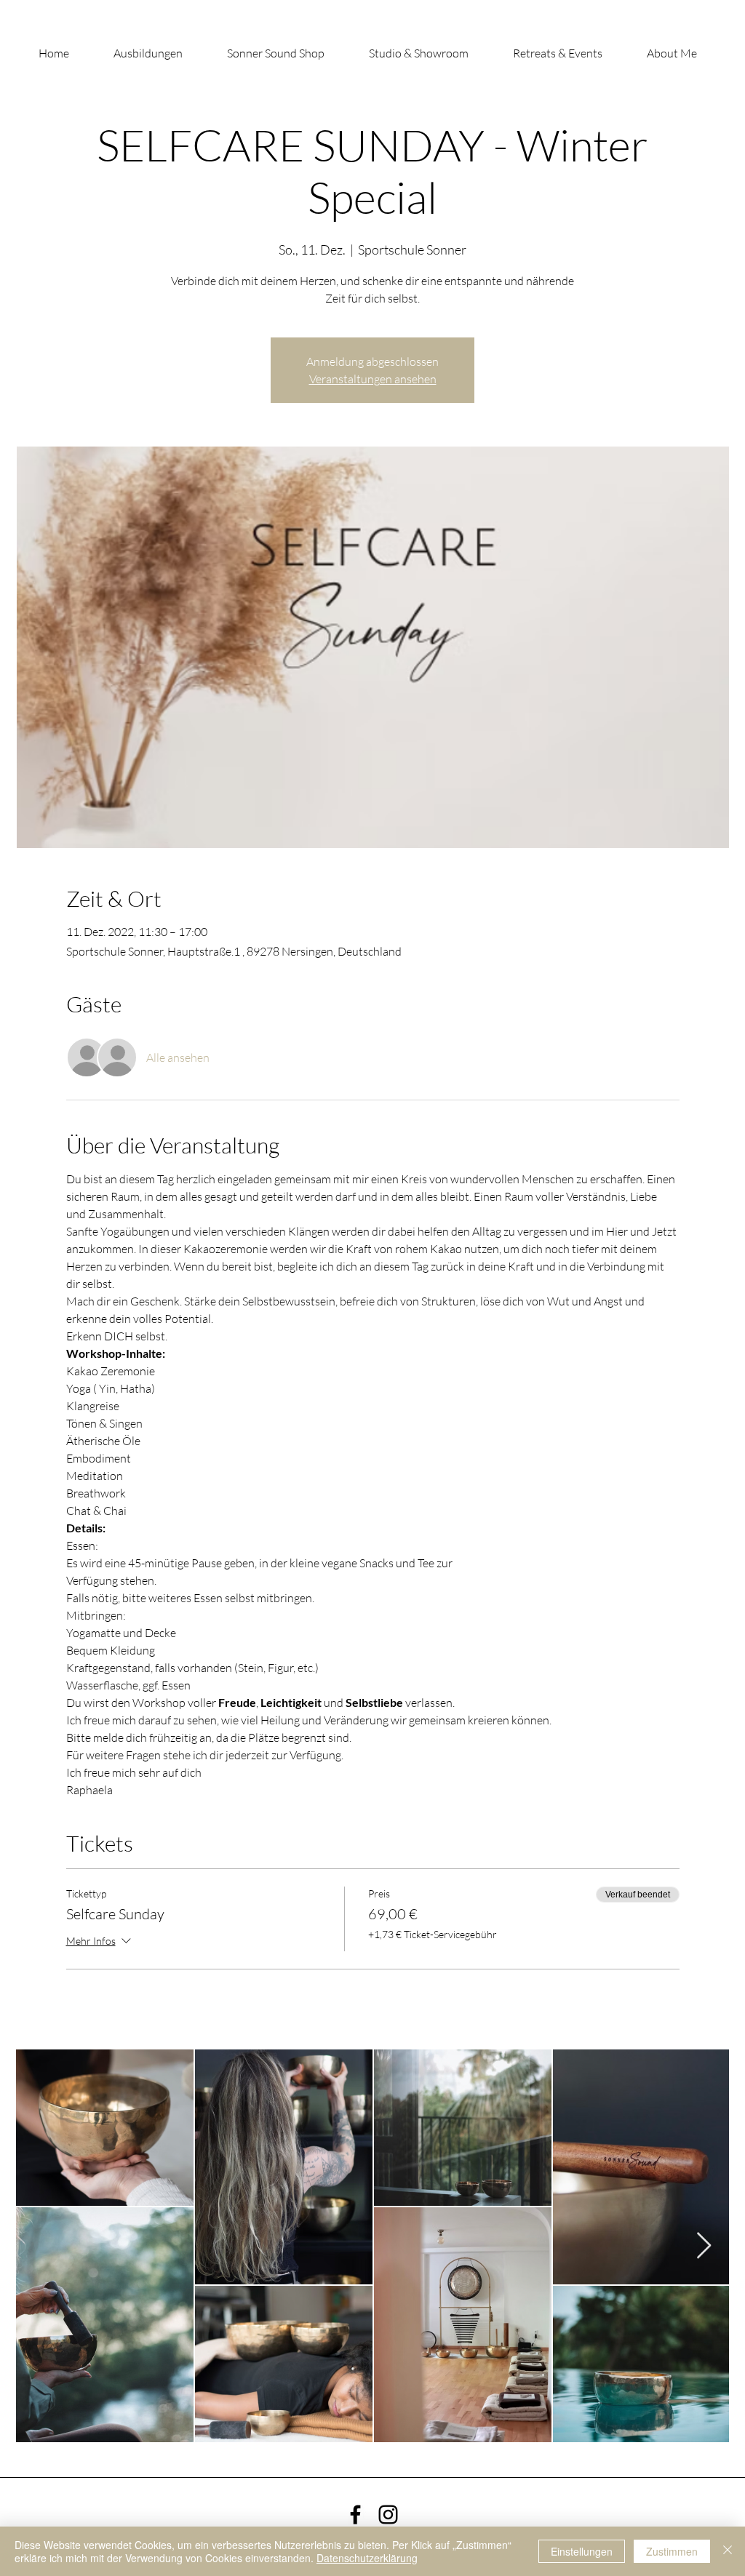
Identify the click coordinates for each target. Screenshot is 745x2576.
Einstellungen (582, 2551)
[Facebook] (355, 2515)
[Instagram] (388, 2515)
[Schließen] (728, 2551)
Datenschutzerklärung (367, 2558)
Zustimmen (672, 2551)
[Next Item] (704, 2246)
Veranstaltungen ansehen (373, 379)
